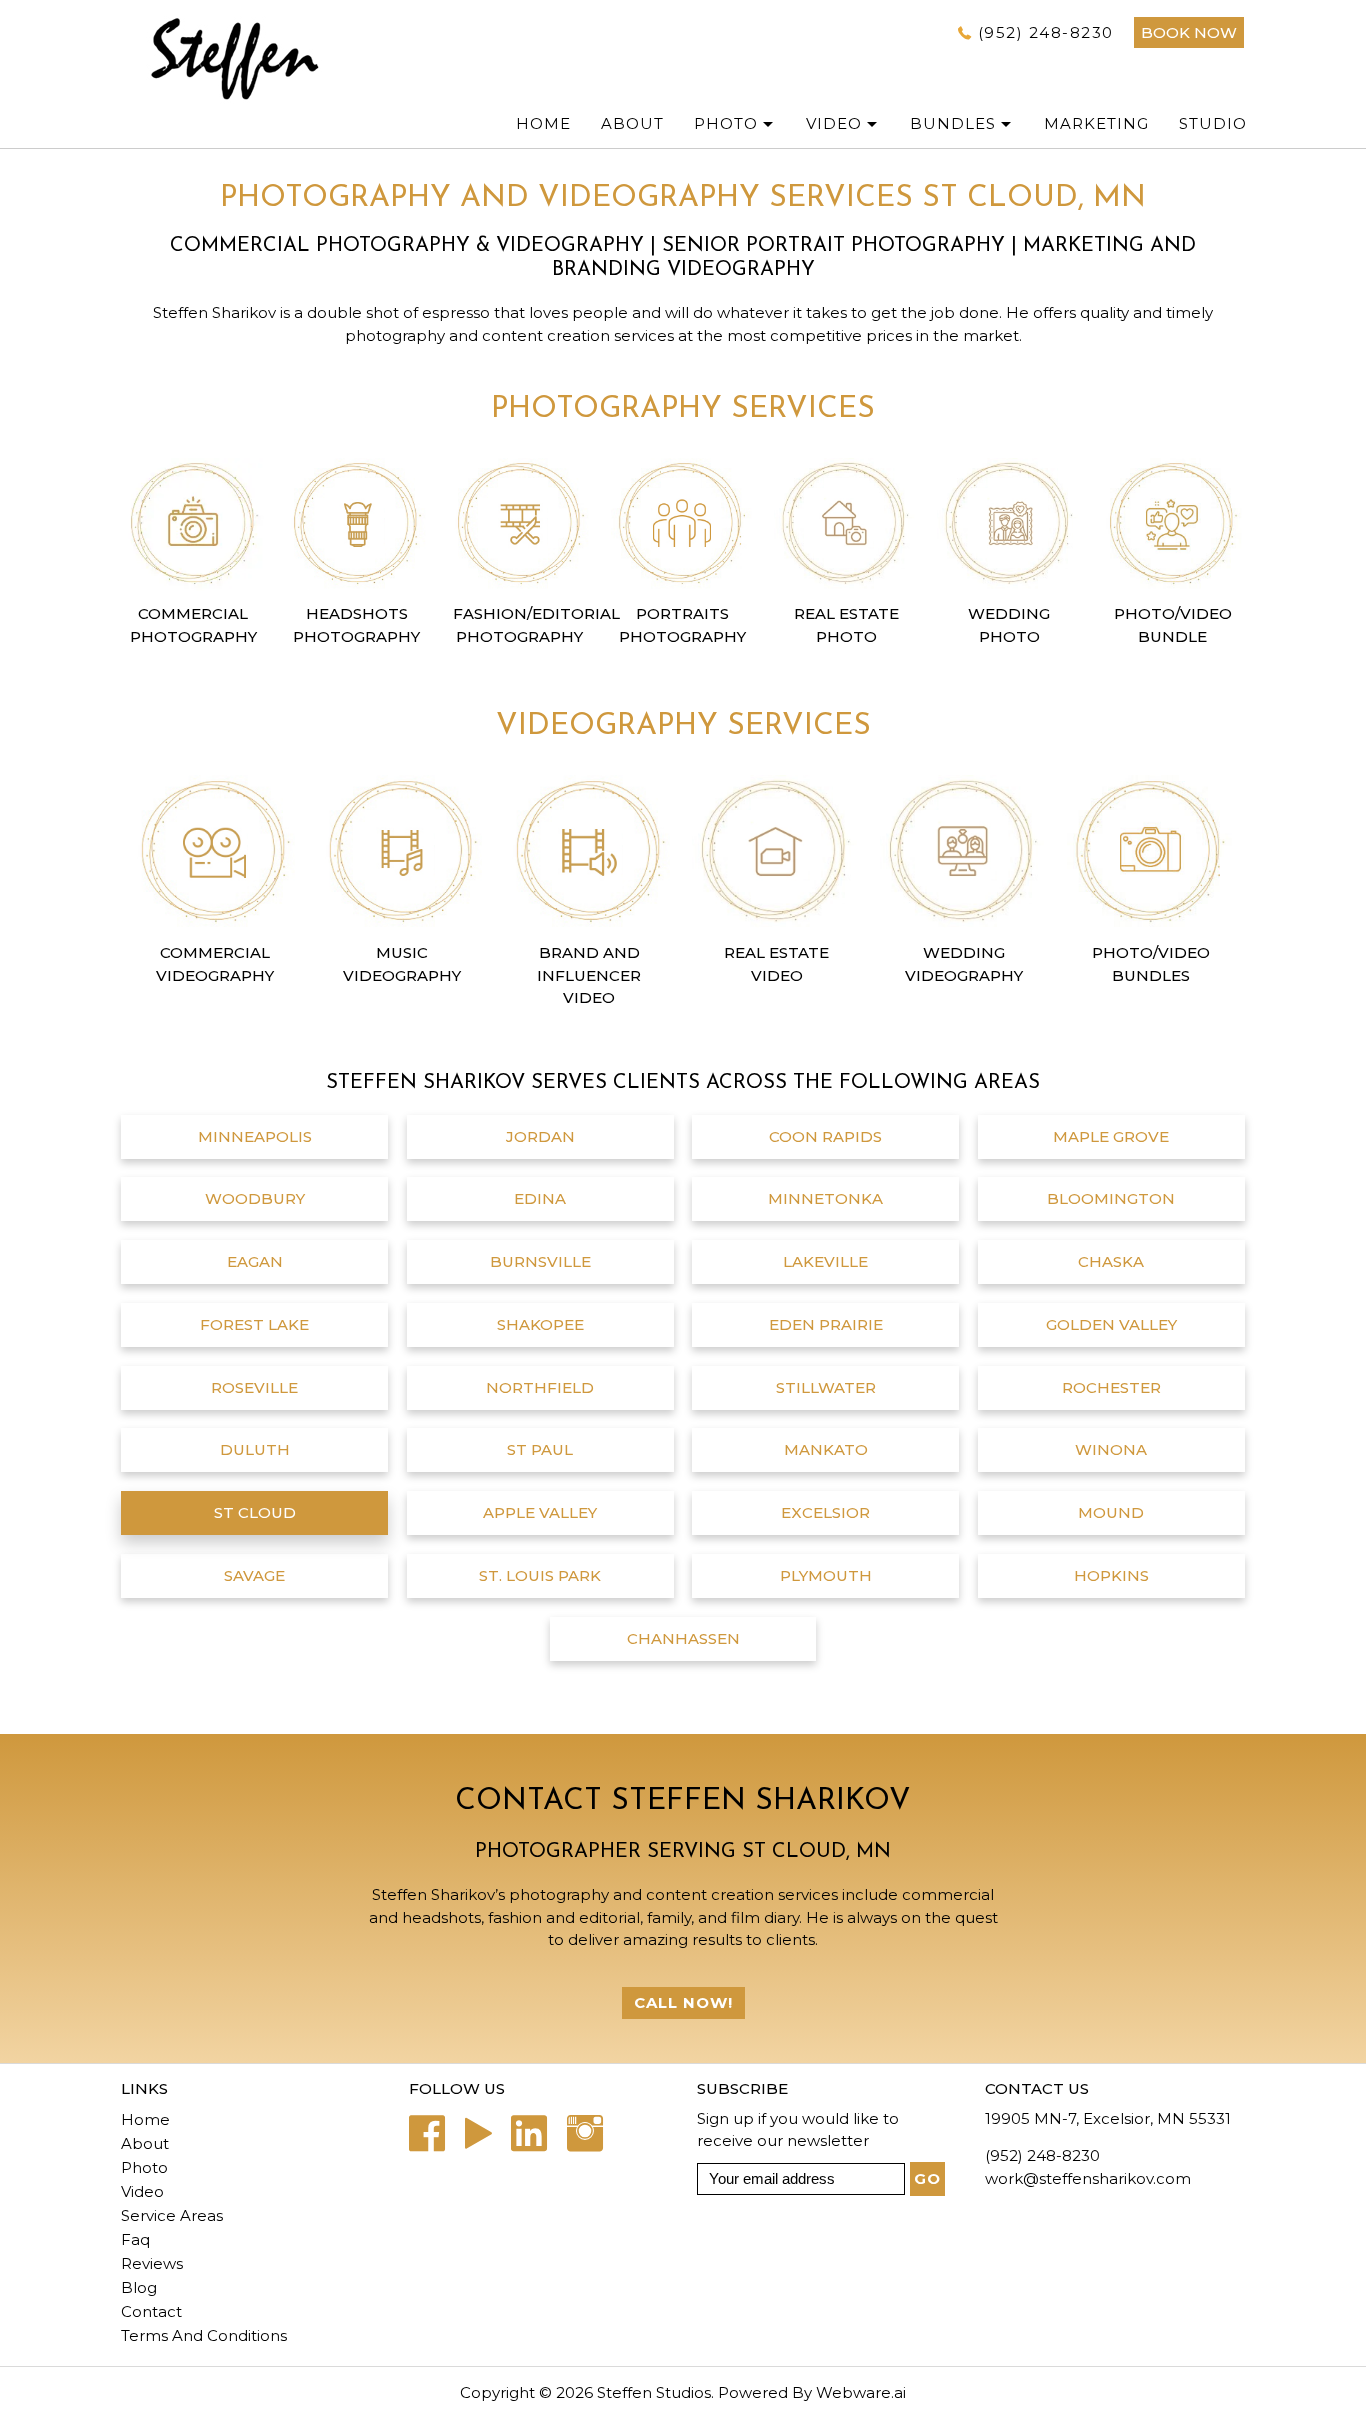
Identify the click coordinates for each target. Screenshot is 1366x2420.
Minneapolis (255, 1136)
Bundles (953, 123)
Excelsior (825, 1512)
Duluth (255, 1449)
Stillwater (826, 1387)
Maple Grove (1111, 1136)
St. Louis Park (540, 1575)
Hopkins (1111, 1575)
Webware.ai (861, 2392)
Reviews (152, 2263)
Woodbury (255, 1198)
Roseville (254, 1387)
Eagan (255, 1261)
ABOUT (632, 123)
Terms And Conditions (204, 2335)
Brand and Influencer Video (589, 975)
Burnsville (540, 1261)
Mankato (826, 1449)
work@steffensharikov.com (1088, 2178)
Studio (1213, 123)
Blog (139, 2287)
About (145, 2143)
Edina (540, 1198)
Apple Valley (540, 1512)
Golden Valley (1111, 1324)
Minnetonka (825, 1198)
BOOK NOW (1189, 32)
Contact (151, 2311)
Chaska (1111, 1261)
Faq (135, 2239)
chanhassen (683, 1638)
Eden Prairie (826, 1324)
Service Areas (172, 2215)
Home (543, 123)
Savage (254, 1575)
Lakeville (825, 1261)
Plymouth (826, 1575)
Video (834, 123)
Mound (1111, 1512)
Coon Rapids (825, 1136)
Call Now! (683, 2002)
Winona (1111, 1449)
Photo (144, 2167)
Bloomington (1111, 1198)
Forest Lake (254, 1324)
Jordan (540, 1136)
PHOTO (726, 123)
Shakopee (540, 1324)
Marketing (1096, 123)
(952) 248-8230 (1046, 32)
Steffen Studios (654, 2392)
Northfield (540, 1387)
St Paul (540, 1449)
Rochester (1111, 1387)
